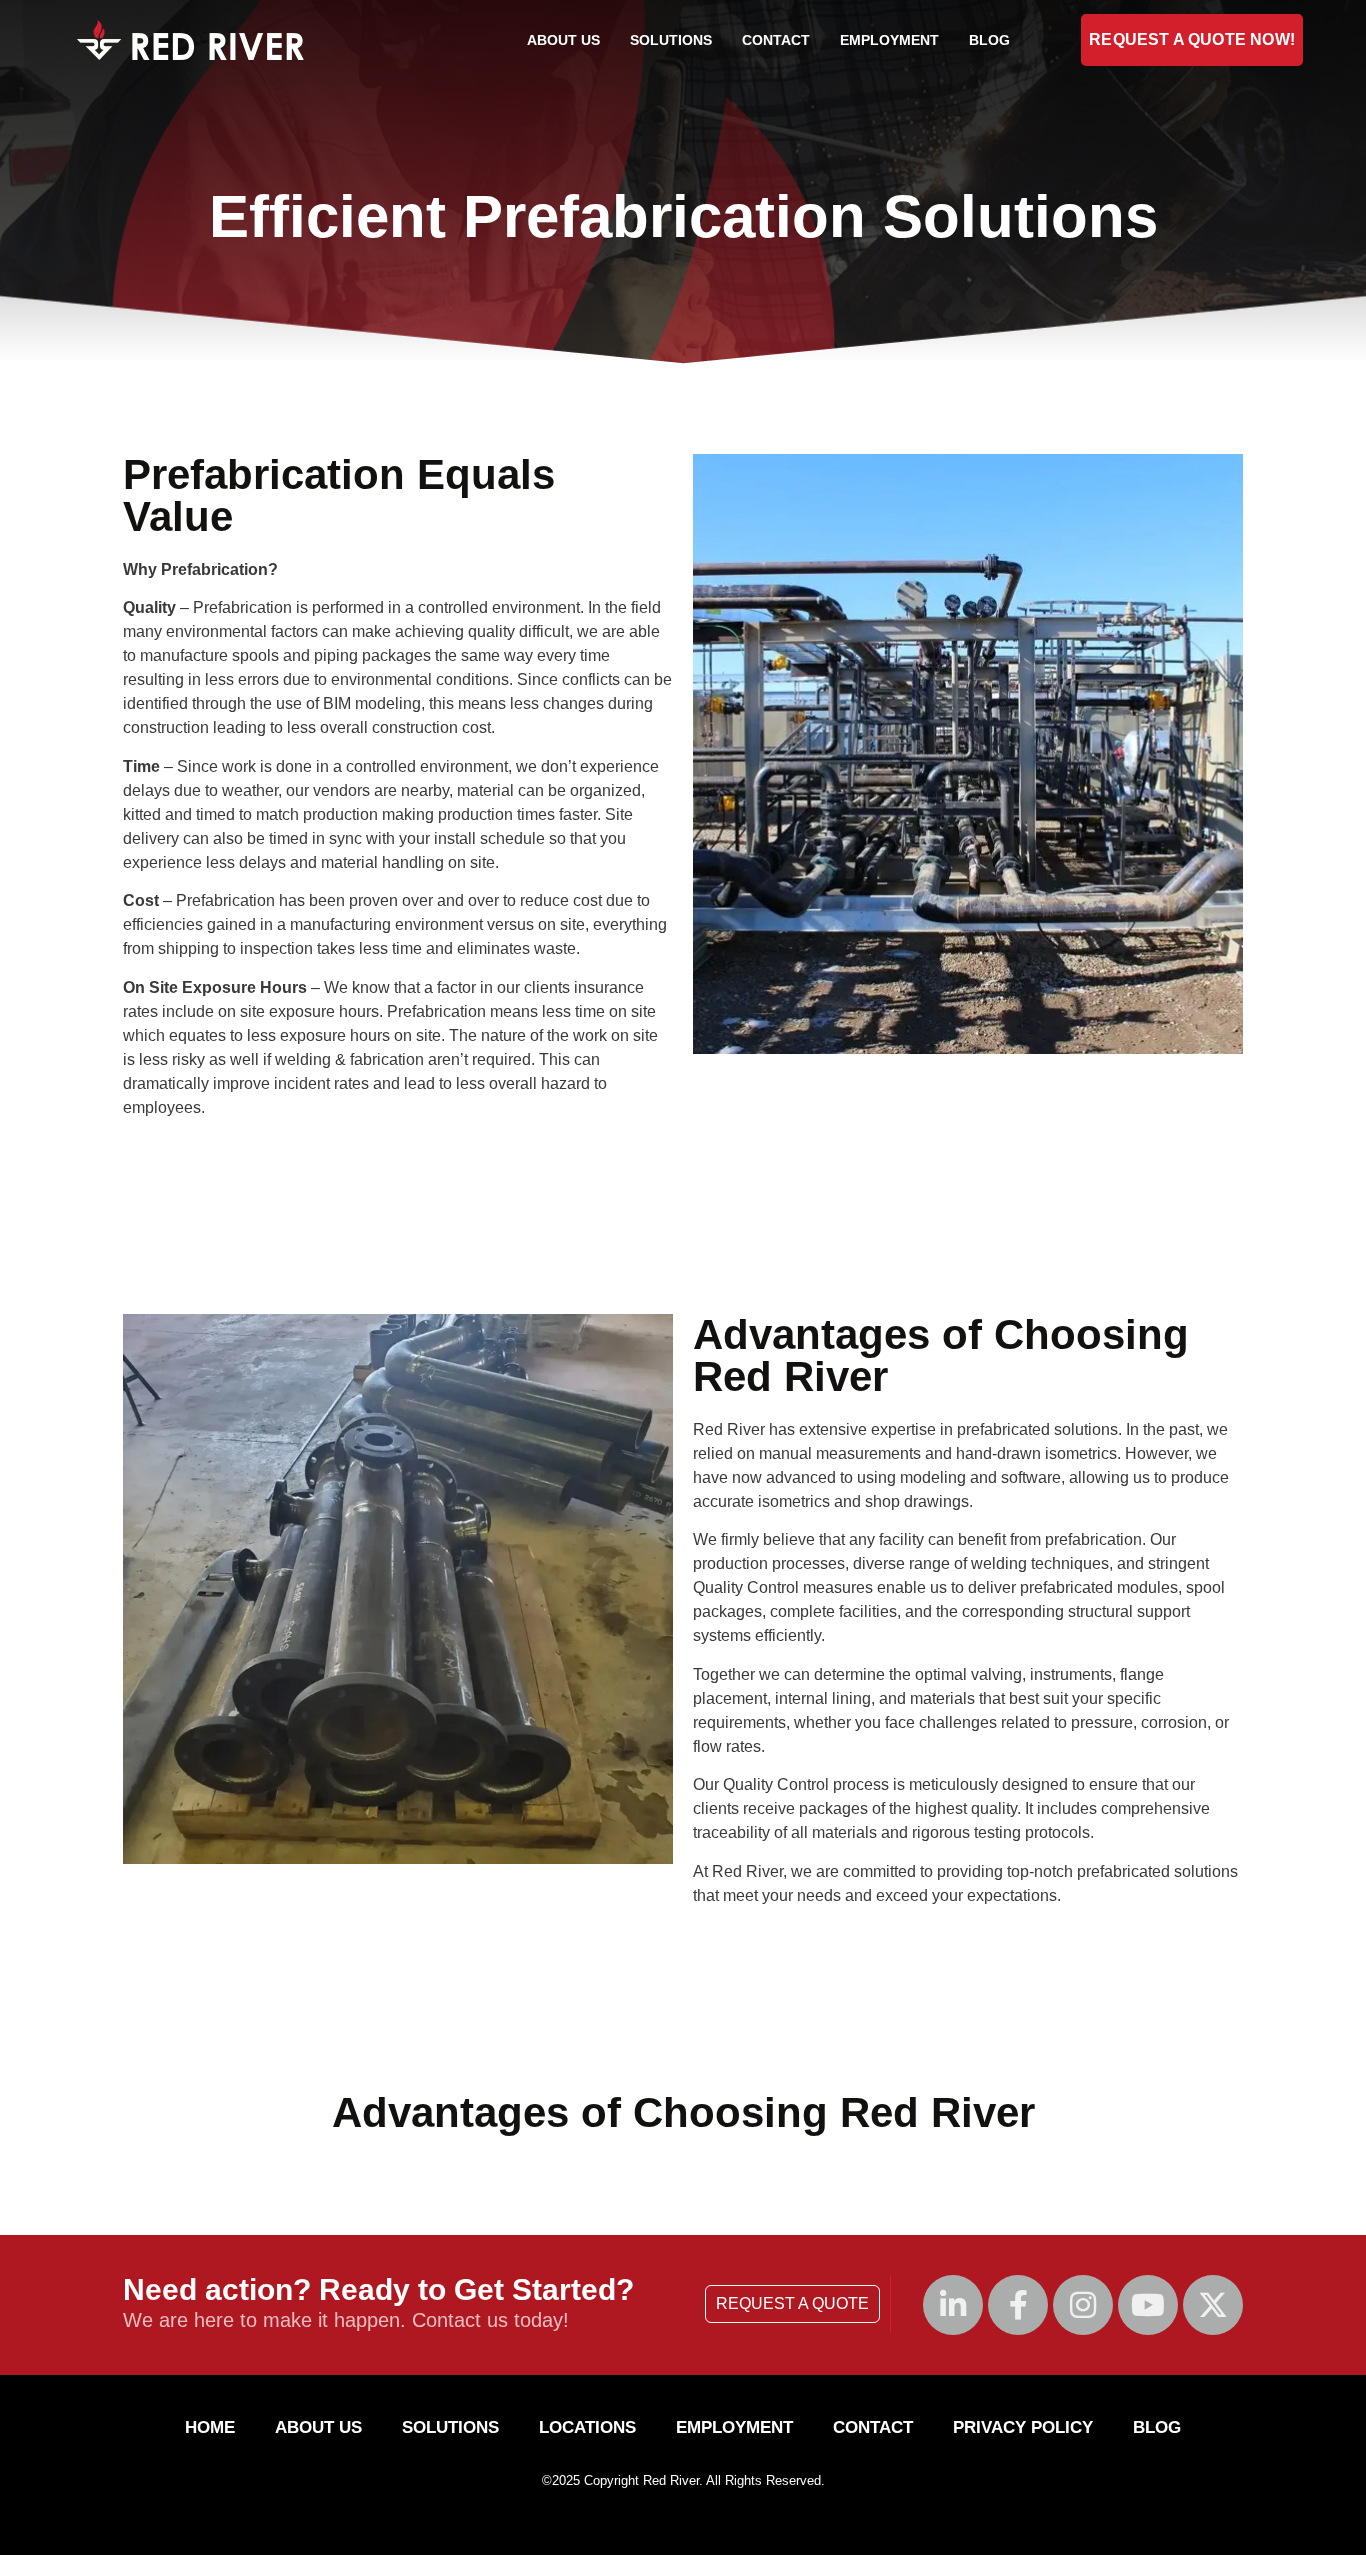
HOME (210, 2427)
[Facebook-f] (1018, 2305)
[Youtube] (1148, 2305)
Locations (587, 2427)
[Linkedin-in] (953, 2305)
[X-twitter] (1213, 2305)
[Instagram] (1083, 2305)
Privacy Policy (1023, 2427)
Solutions (671, 40)
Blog (989, 40)
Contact (776, 40)
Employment (889, 40)
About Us (563, 40)
